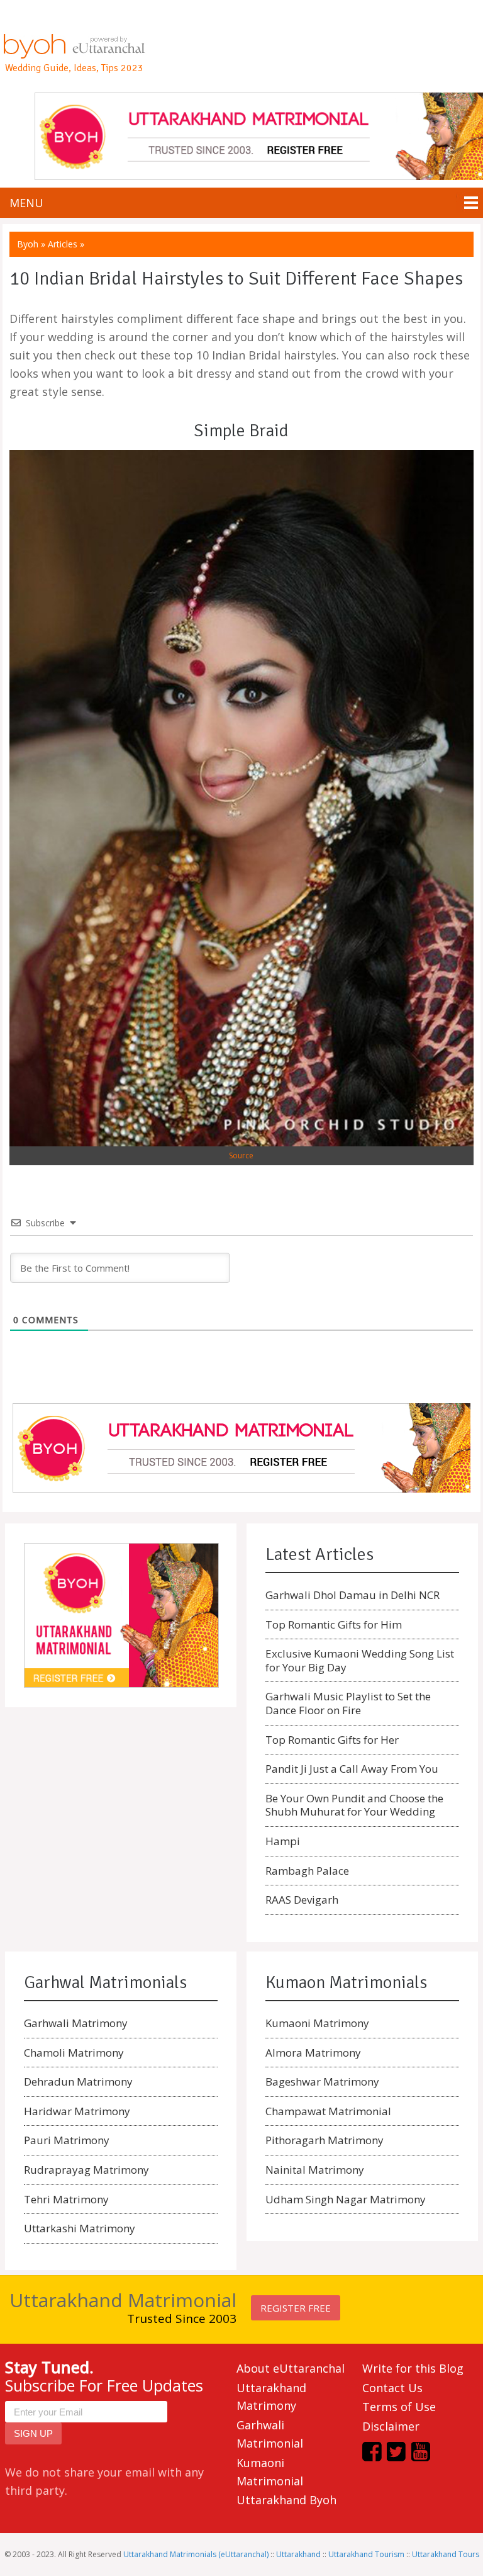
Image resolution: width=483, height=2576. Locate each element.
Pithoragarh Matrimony (325, 2140)
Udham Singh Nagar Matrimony (346, 2199)
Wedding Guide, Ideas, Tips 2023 (74, 68)
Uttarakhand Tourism (366, 2554)
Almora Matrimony (313, 2053)
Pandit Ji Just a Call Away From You (352, 1769)
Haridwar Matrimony (77, 2111)
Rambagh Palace (307, 1871)
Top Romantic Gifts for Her (332, 1740)
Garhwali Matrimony (76, 2023)
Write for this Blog (413, 2368)
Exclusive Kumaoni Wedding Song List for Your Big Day (360, 1660)
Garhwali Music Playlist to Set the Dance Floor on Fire (348, 1703)
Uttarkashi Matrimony (80, 2228)
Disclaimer (391, 2426)
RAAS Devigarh (302, 1900)
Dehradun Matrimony (78, 2082)
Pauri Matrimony (67, 2140)
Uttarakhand (298, 2554)
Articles (63, 244)
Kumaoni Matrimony (317, 2023)
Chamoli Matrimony (74, 2053)
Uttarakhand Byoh (286, 2500)
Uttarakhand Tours (446, 2554)
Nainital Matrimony (315, 2170)
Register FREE (296, 2308)
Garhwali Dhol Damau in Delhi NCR (353, 1595)
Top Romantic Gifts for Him (334, 1624)
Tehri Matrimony (66, 2199)
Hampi (283, 1841)
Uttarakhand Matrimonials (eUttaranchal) (196, 2554)
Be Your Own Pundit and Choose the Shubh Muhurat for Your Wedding (354, 1805)
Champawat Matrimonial (328, 2111)
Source (241, 1155)
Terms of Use (399, 2407)
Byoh (28, 244)
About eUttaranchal (291, 2368)
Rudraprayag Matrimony (86, 2170)
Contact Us (392, 2388)
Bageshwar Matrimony (322, 2082)
